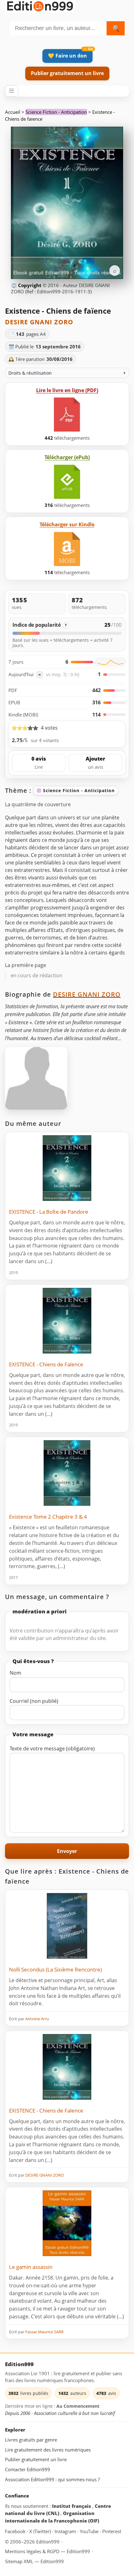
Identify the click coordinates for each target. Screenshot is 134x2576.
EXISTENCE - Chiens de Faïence (46, 1364)
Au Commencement (78, 2406)
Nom (15, 1673)
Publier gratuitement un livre (67, 73)
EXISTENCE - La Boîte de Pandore (49, 1212)
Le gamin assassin (31, 2267)
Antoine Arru (37, 2019)
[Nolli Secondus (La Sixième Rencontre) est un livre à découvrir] (67, 1926)
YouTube (90, 2531)
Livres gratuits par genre (31, 2440)
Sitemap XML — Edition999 (34, 2561)
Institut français (72, 2506)
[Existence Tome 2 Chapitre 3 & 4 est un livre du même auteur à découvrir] (67, 1473)
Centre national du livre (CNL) (58, 2510)
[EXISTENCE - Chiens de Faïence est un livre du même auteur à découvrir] (67, 1321)
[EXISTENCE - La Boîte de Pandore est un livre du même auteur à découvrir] (67, 1168)
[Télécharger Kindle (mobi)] (67, 549)
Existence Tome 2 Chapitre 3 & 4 (48, 1517)
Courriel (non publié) (34, 1701)
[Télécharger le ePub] (67, 482)
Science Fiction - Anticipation (56, 112)
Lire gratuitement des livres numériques (48, 2450)
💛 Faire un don (67, 56)
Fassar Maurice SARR (44, 2332)
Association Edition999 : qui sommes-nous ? (52, 2479)
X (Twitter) (41, 2531)
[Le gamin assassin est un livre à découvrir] (67, 2223)
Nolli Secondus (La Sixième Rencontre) (55, 1969)
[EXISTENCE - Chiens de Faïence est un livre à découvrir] (67, 2067)
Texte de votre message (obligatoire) (52, 1749)
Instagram (66, 2531)
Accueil (13, 112)
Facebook (16, 2531)
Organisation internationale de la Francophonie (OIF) (52, 2517)
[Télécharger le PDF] (67, 415)
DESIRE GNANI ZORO (39, 322)
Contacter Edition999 (28, 2469)
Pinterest (112, 2531)
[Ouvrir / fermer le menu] (12, 91)
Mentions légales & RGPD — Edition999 (48, 2551)
